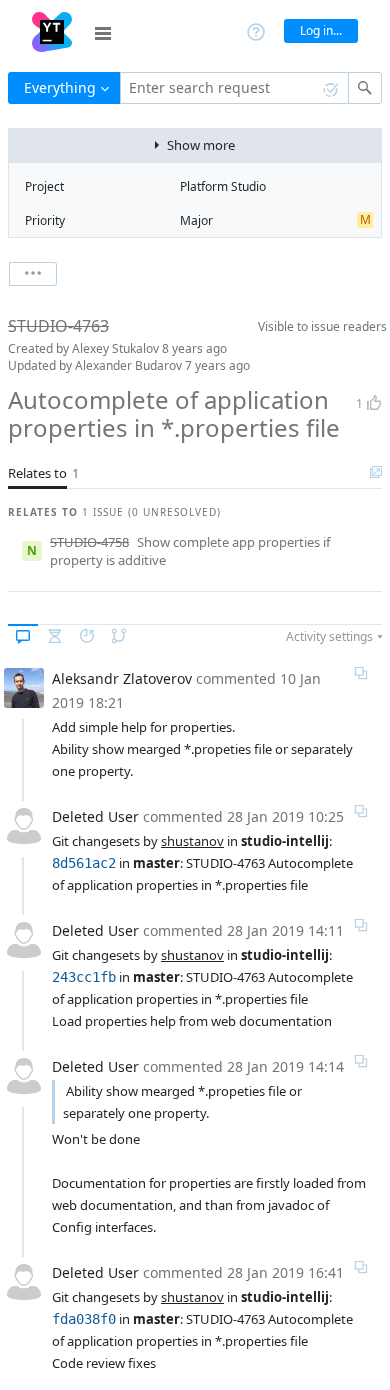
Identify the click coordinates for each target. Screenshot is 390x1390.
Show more (201, 145)
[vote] (374, 403)
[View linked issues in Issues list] (376, 473)
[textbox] (234, 88)
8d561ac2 (84, 863)
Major (196, 220)
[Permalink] (361, 673)
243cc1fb (84, 977)
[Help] (256, 30)
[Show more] (33, 274)
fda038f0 (84, 1319)
